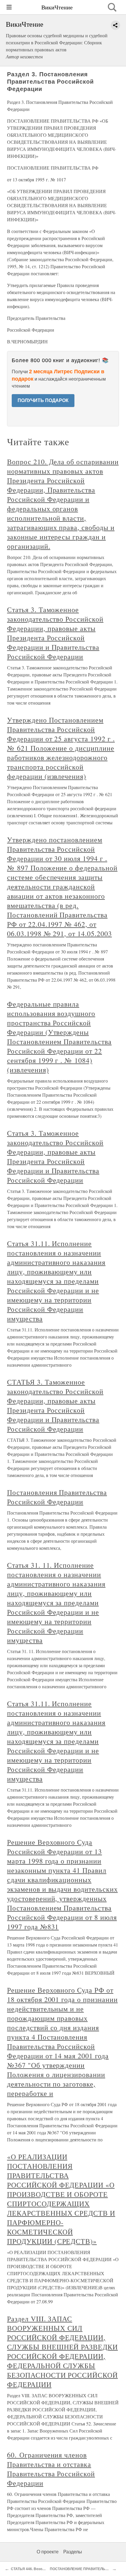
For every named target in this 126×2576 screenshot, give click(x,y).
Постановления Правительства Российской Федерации (57, 1497)
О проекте (48, 2552)
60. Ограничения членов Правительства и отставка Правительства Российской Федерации (51, 2469)
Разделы (73, 2552)
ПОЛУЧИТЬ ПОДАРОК (43, 400)
